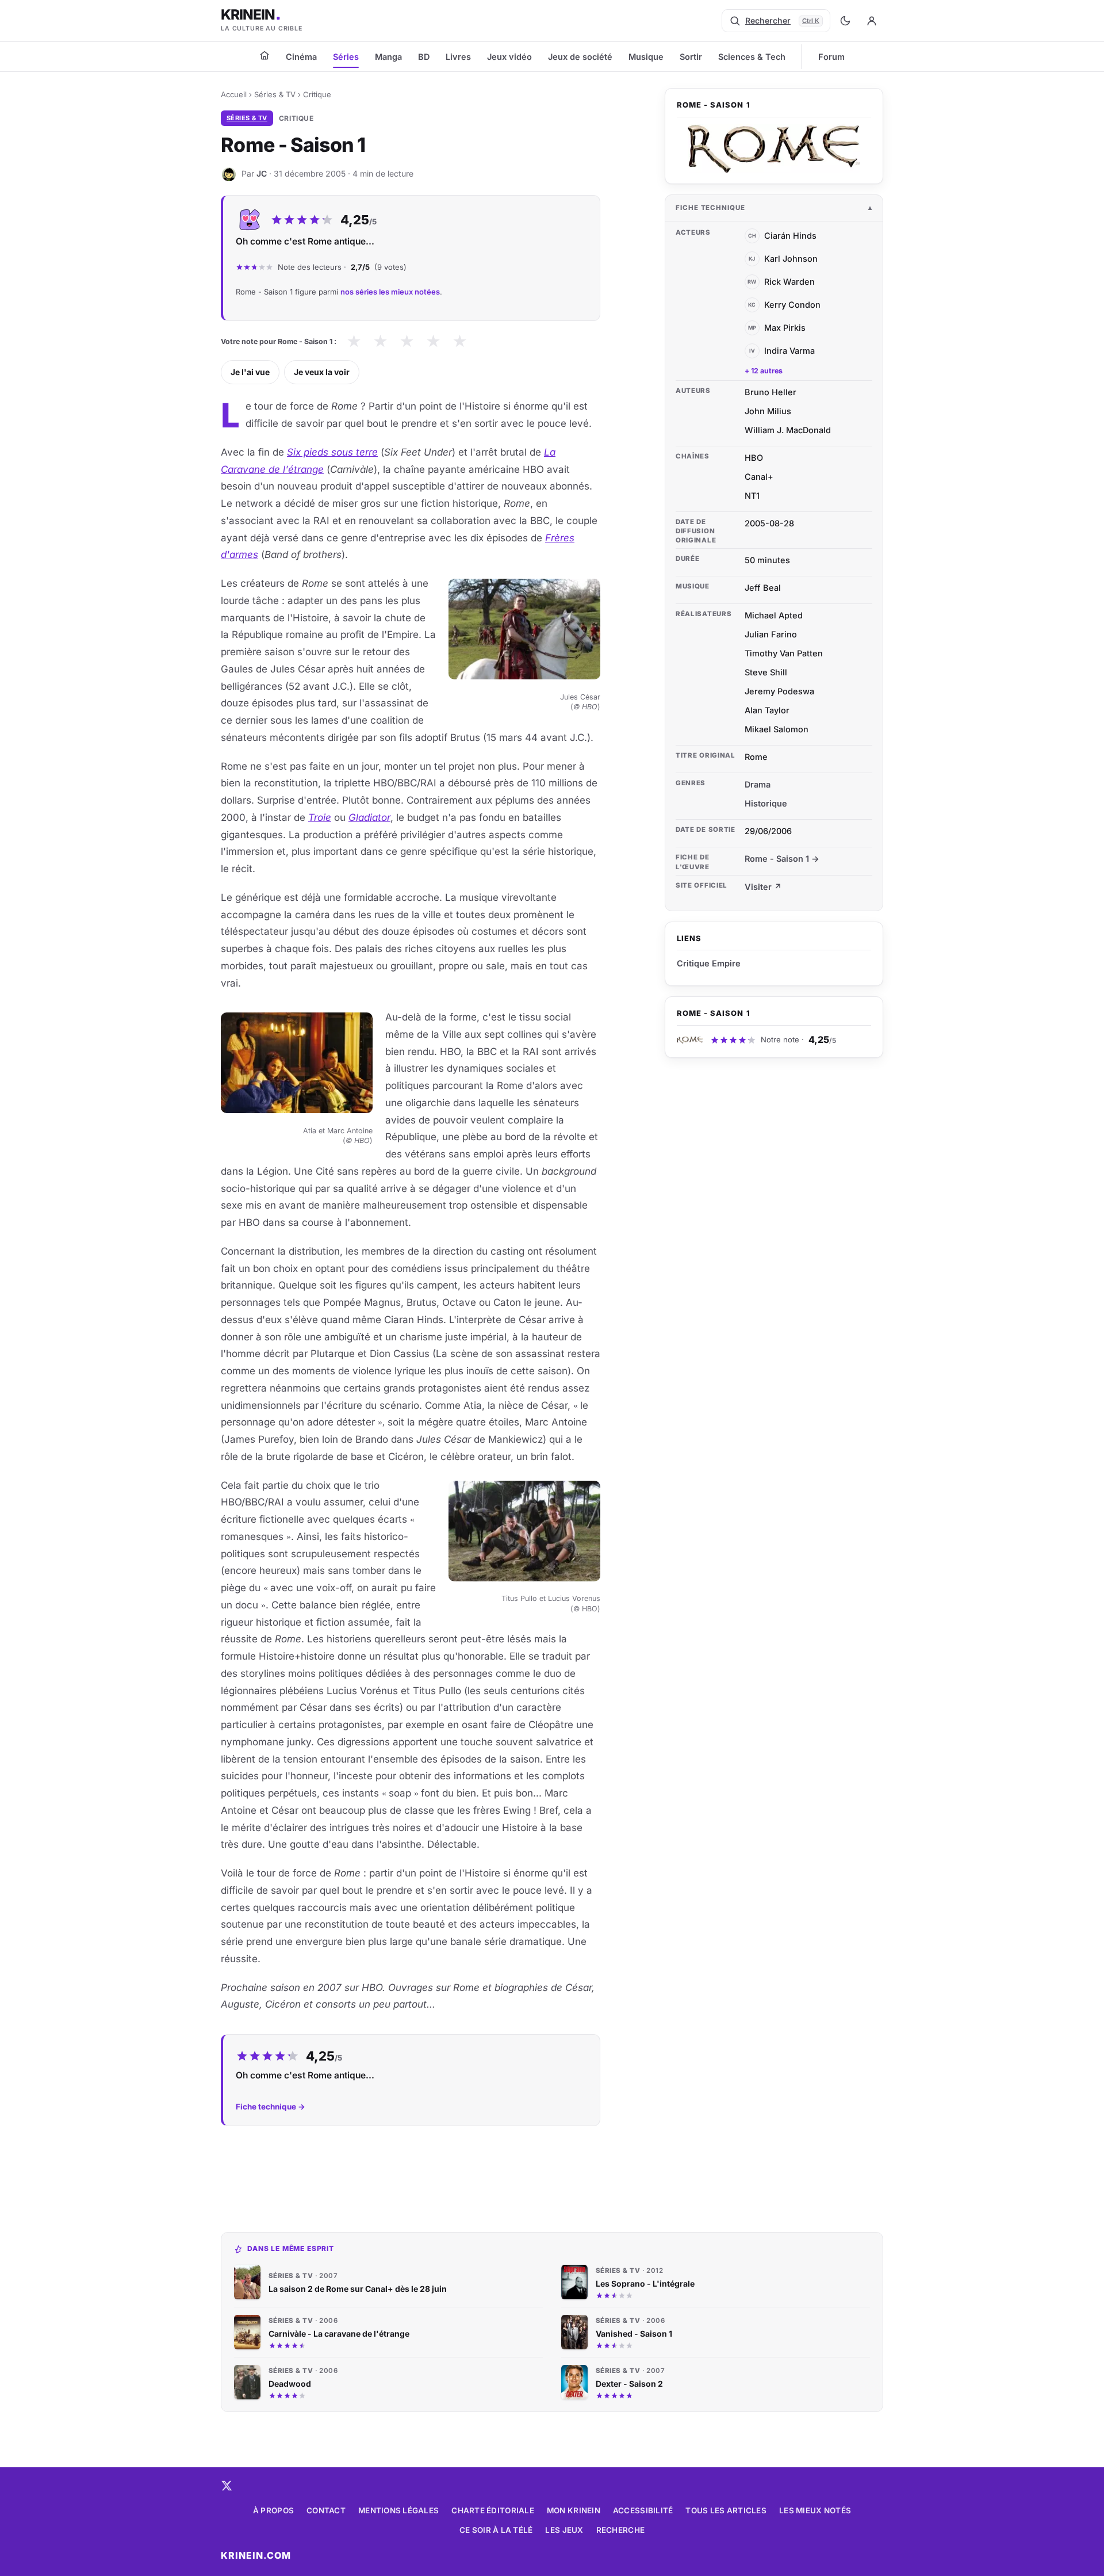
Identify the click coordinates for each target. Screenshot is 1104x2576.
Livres (458, 57)
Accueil (234, 94)
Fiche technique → (271, 2107)
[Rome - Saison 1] (774, 149)
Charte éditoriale (493, 2510)
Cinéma (301, 57)
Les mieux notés (815, 2510)
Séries (346, 57)
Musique (646, 57)
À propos (273, 2510)
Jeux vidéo (509, 57)
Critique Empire (709, 963)
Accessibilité (643, 2510)
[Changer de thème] (845, 21)
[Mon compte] (872, 21)
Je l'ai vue (250, 372)
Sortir (691, 57)
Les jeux (564, 2530)
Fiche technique (710, 208)
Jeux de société (580, 57)
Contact (326, 2510)
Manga (388, 57)
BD (424, 57)
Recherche (620, 2530)
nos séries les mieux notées (390, 292)
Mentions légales (398, 2510)
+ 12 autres (764, 371)
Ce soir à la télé (496, 2530)
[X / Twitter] (227, 2486)
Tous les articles (726, 2510)
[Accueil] (264, 55)
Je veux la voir (322, 372)
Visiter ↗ (763, 887)
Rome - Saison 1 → (782, 859)
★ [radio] (354, 341)
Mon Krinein (574, 2510)
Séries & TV (275, 94)
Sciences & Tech (752, 57)
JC (262, 173)
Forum (831, 57)
